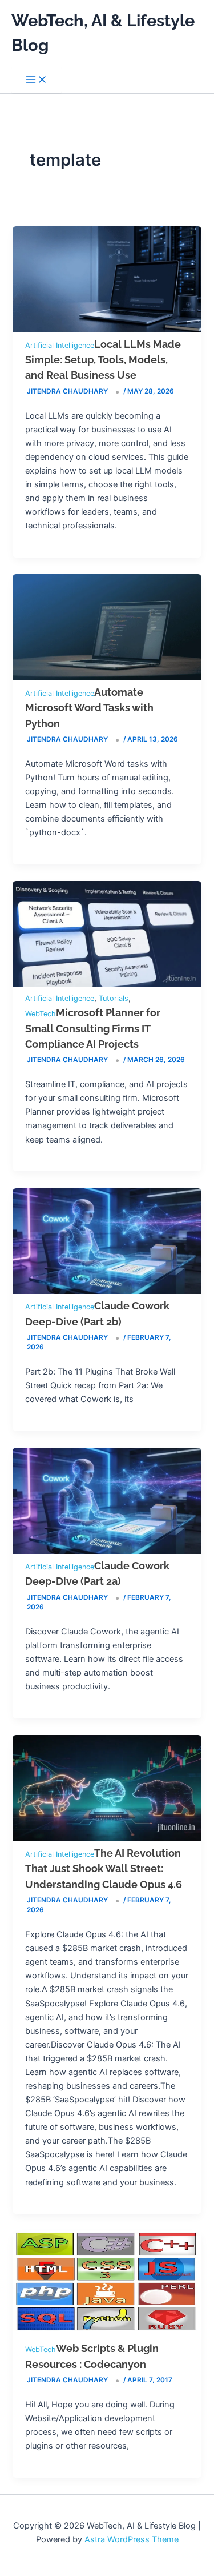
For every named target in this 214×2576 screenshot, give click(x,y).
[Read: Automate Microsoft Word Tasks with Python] (107, 678)
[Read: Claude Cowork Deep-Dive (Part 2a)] (107, 1551)
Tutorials (114, 998)
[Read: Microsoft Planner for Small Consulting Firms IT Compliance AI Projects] (107, 984)
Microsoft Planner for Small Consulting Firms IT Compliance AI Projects (93, 1028)
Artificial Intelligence (60, 345)
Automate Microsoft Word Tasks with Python (89, 708)
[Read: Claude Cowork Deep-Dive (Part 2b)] (107, 1291)
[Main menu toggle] (37, 80)
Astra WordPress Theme (132, 2539)
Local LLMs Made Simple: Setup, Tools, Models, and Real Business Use (103, 360)
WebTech (41, 1014)
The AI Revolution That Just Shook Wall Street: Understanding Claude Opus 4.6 (104, 1869)
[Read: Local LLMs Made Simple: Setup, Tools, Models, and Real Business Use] (107, 329)
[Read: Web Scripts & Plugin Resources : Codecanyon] (107, 2334)
